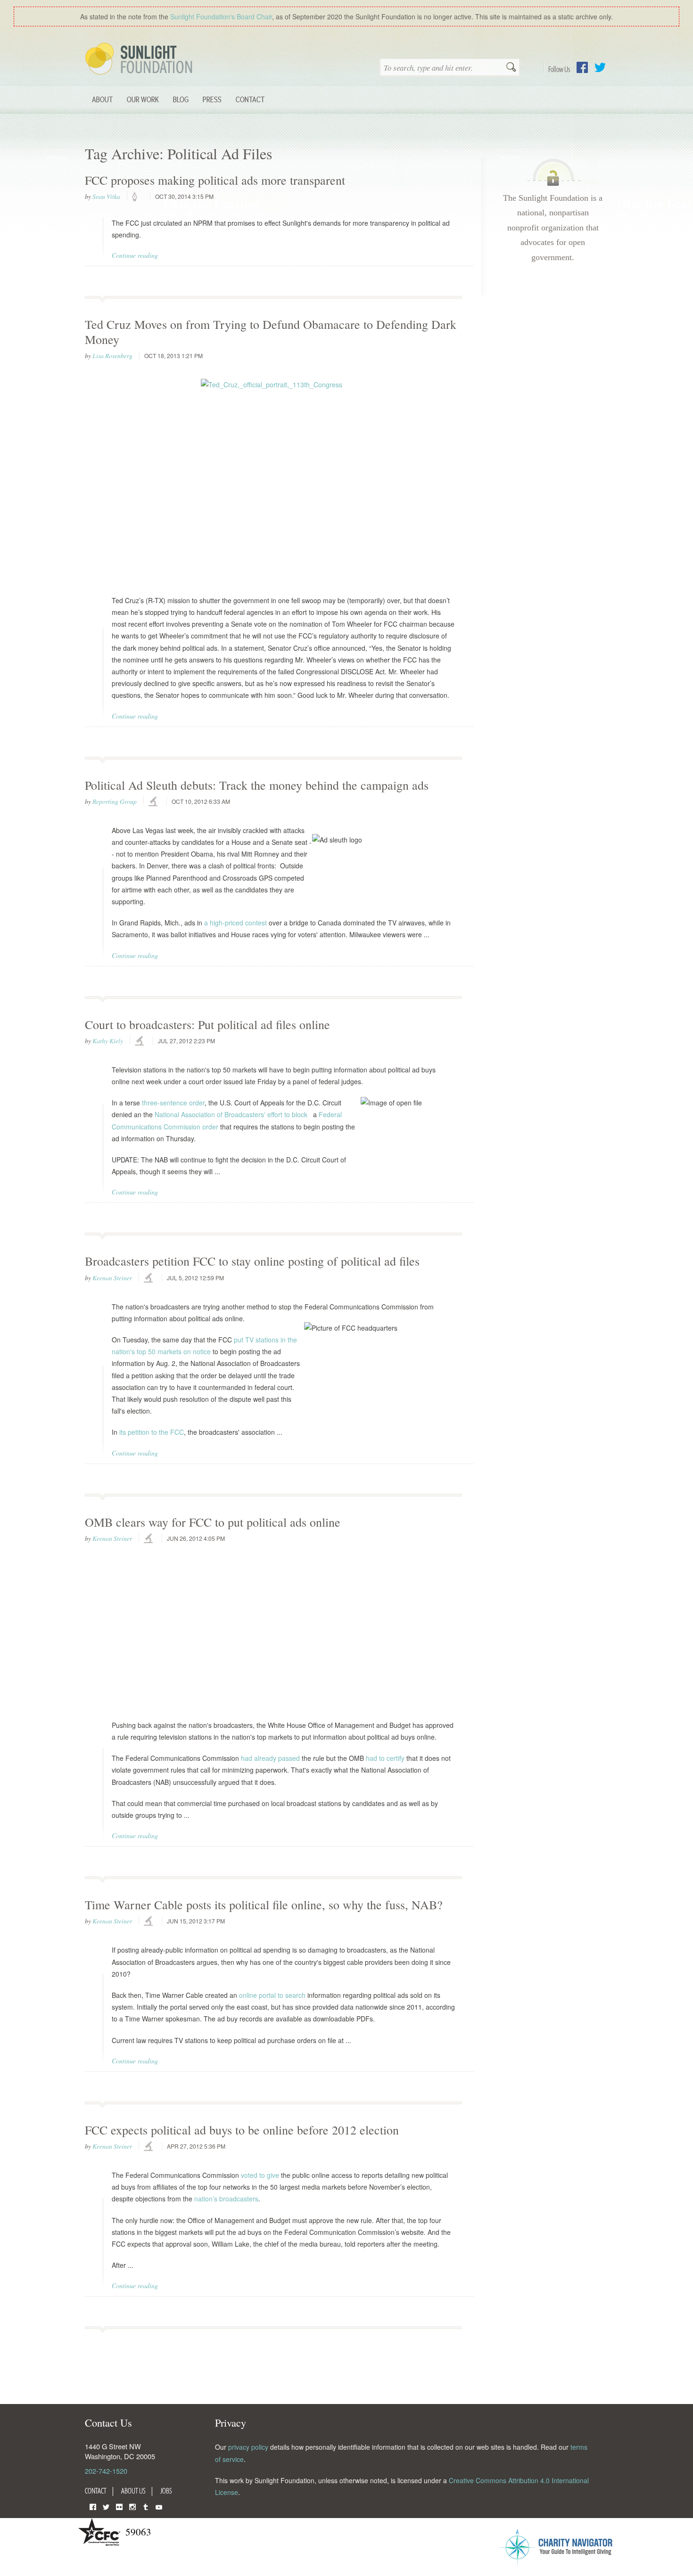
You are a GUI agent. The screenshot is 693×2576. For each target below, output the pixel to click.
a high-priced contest (235, 923)
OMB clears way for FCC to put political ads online (213, 1522)
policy (138, 197)
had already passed (270, 1758)
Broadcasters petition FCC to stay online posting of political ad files (252, 1261)
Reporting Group (115, 801)
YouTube (159, 2506)
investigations (154, 802)
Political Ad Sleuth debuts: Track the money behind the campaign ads (257, 785)
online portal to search (272, 1995)
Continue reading (135, 255)
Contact (250, 99)
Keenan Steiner (112, 1278)
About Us (133, 2491)
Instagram (132, 2506)
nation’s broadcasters (226, 2199)
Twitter (600, 67)
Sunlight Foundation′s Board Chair (221, 16)
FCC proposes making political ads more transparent (215, 180)
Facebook (582, 67)
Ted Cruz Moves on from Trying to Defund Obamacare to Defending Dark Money (271, 331)
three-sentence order (173, 1103)
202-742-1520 (106, 2471)
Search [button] (511, 68)
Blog (181, 99)
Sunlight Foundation (140, 59)
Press (212, 99)
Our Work (143, 99)
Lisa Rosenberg (112, 356)
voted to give (260, 2175)
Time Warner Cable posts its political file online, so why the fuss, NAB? (264, 1905)
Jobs (166, 2491)
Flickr (119, 2506)
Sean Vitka (106, 196)
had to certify (385, 1758)
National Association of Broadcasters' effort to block (231, 1114)
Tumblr (146, 2506)
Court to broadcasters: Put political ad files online (207, 1024)
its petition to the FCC (152, 1432)
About (102, 99)
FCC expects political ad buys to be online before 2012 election (242, 2130)
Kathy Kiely (108, 1041)
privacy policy (248, 2447)
